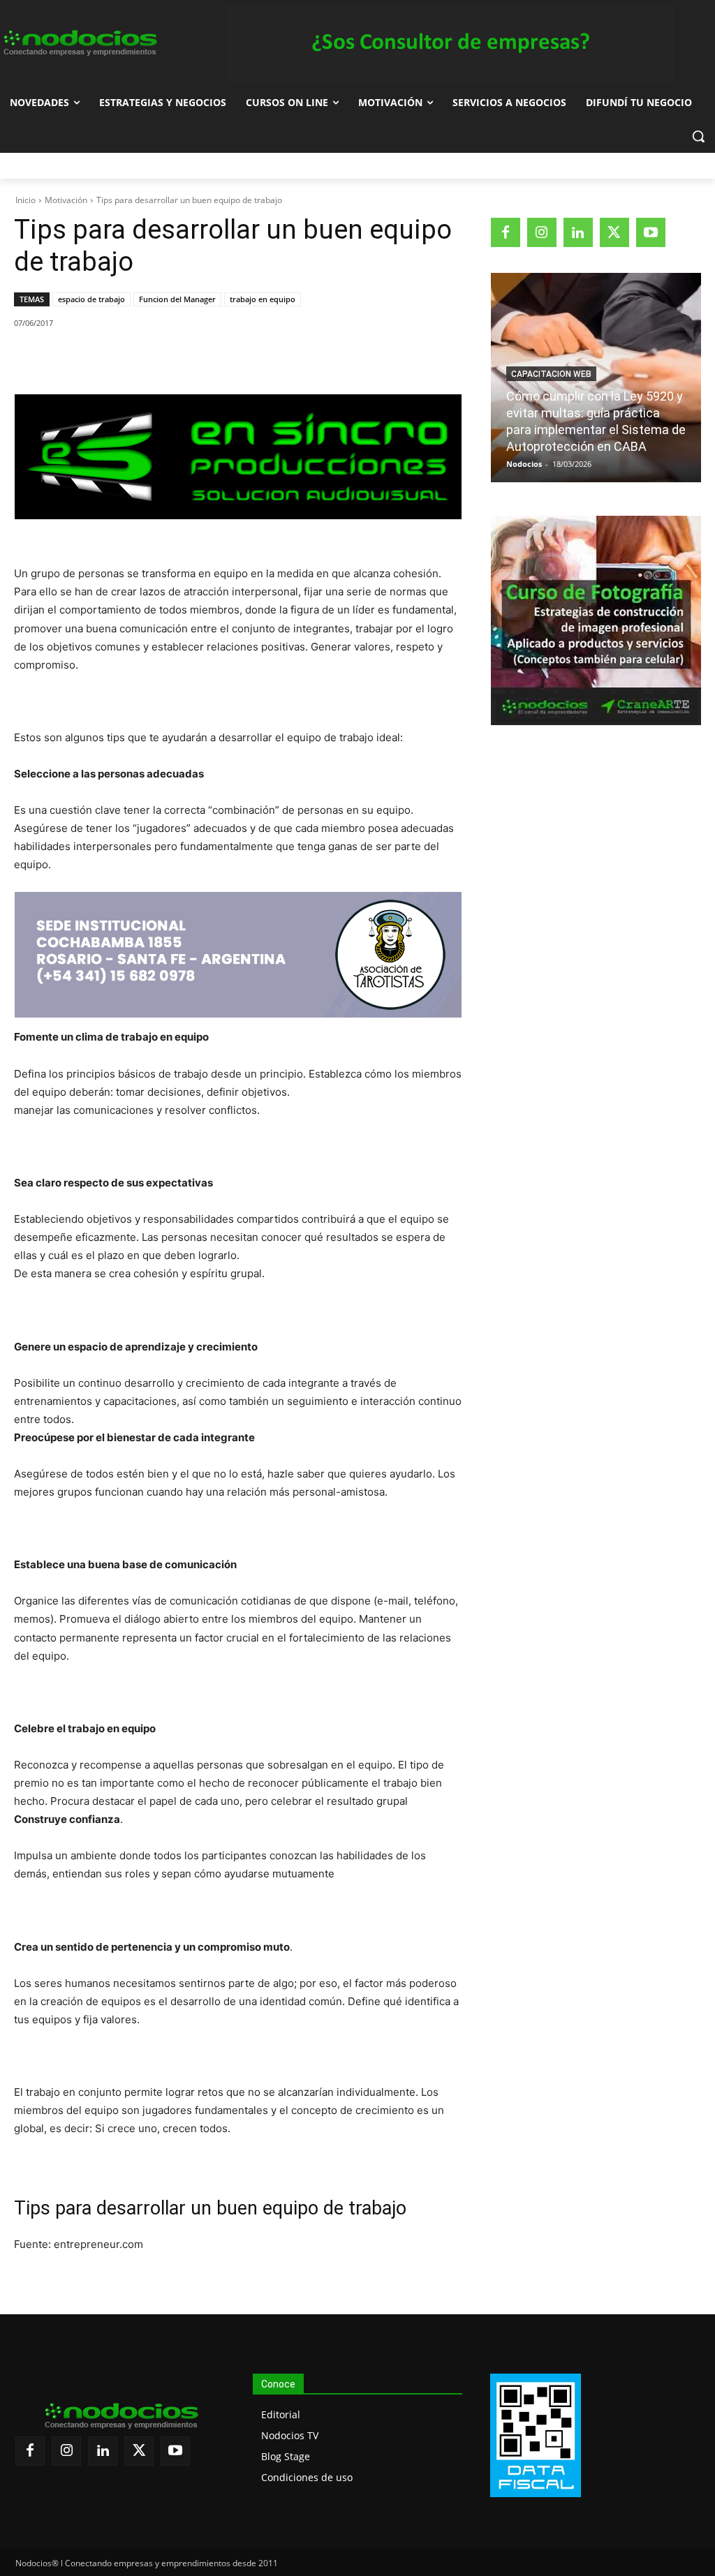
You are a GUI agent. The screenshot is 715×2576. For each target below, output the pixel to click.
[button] (698, 136)
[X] (143, 359)
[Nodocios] (79, 43)
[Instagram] (542, 232)
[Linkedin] (207, 359)
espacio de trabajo (91, 299)
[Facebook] (111, 359)
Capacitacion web (551, 374)
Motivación (66, 200)
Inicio (25, 200)
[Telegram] (239, 359)
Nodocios (524, 464)
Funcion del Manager (177, 299)
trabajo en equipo (263, 299)
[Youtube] (651, 232)
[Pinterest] (175, 359)
